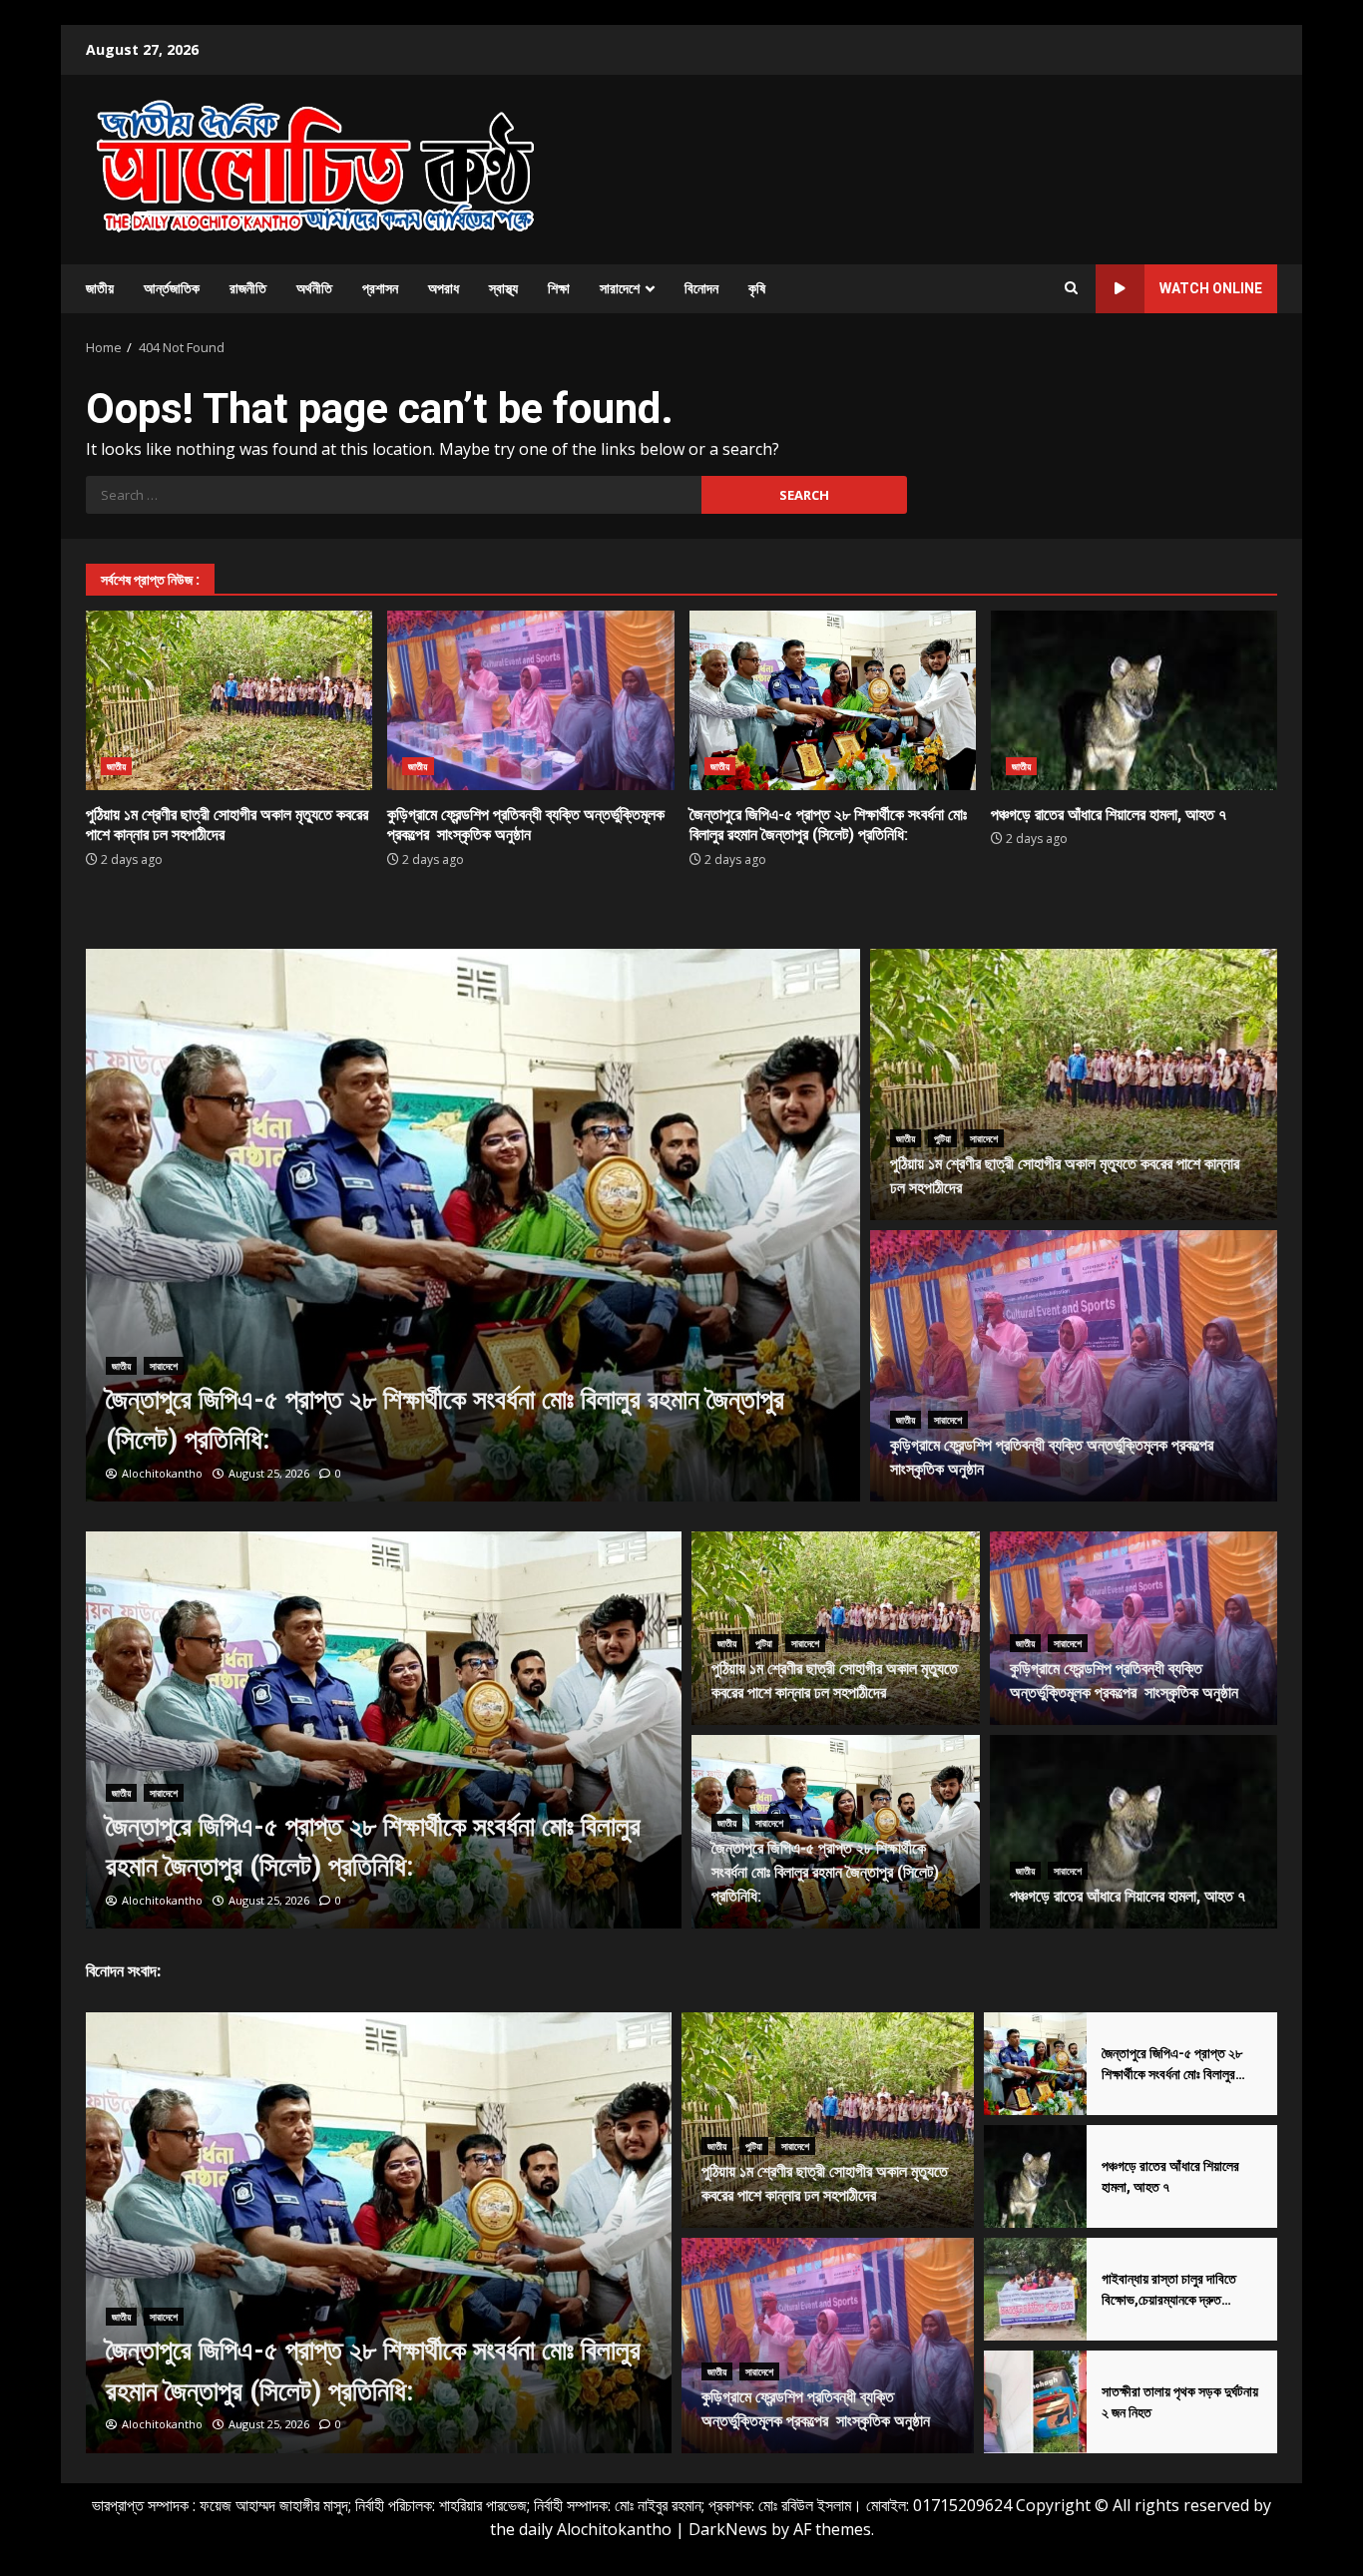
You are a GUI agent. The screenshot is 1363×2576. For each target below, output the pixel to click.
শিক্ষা (559, 288)
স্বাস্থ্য (503, 288)
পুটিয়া (942, 1138)
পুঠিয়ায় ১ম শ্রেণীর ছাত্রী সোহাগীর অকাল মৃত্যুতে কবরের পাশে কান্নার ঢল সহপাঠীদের (229, 700)
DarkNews (728, 2529)
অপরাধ (444, 288)
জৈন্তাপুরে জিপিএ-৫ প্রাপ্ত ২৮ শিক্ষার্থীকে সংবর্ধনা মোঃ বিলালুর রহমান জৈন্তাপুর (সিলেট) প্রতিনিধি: (833, 700)
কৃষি (757, 288)
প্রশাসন (380, 288)
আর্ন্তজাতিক (172, 288)
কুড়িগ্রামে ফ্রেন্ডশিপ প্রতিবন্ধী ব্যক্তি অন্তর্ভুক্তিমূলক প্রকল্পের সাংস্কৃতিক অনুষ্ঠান (530, 700)
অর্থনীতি (314, 288)
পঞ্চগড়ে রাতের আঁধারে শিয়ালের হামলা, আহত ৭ (1134, 700)
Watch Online (1211, 288)
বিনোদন (701, 288)
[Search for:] (394, 495)
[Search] (1071, 288)
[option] (473, 1225)
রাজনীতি (248, 288)
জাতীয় (100, 288)
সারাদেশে (620, 288)
